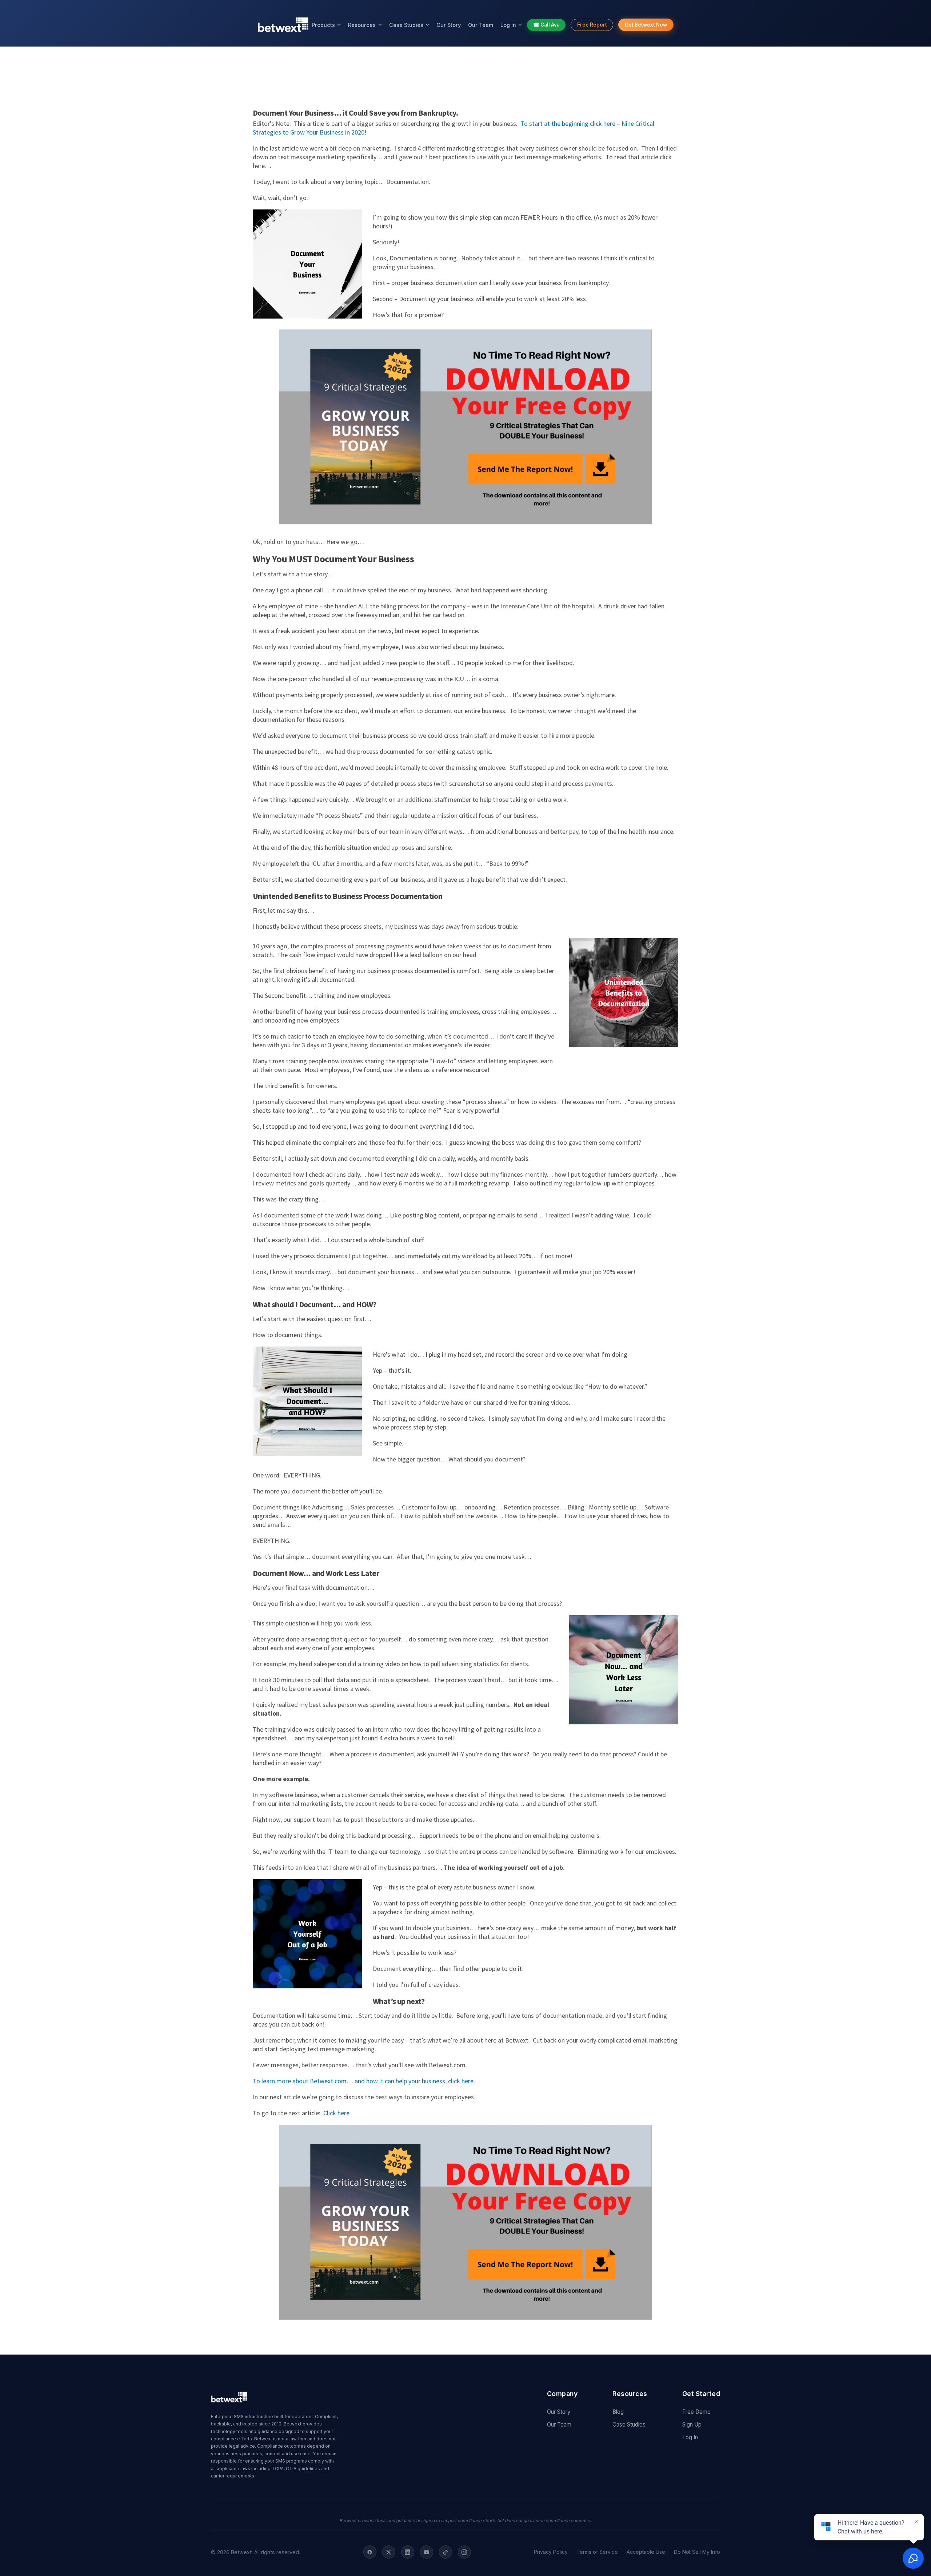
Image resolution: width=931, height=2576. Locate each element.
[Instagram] (464, 2552)
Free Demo (696, 2412)
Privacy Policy (551, 2552)
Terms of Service (597, 2552)
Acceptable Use (646, 2552)
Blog (618, 2412)
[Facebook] (370, 2552)
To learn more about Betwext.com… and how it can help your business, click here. (364, 2081)
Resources (362, 25)
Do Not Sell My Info (697, 2552)
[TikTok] (445, 2552)
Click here (336, 2113)
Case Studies (406, 25)
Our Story (449, 25)
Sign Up (692, 2425)
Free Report (592, 25)
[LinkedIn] (408, 2552)
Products (323, 25)
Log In (508, 25)
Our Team (481, 25)
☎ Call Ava (546, 25)
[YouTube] (427, 2552)
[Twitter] (389, 2552)
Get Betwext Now (646, 25)
